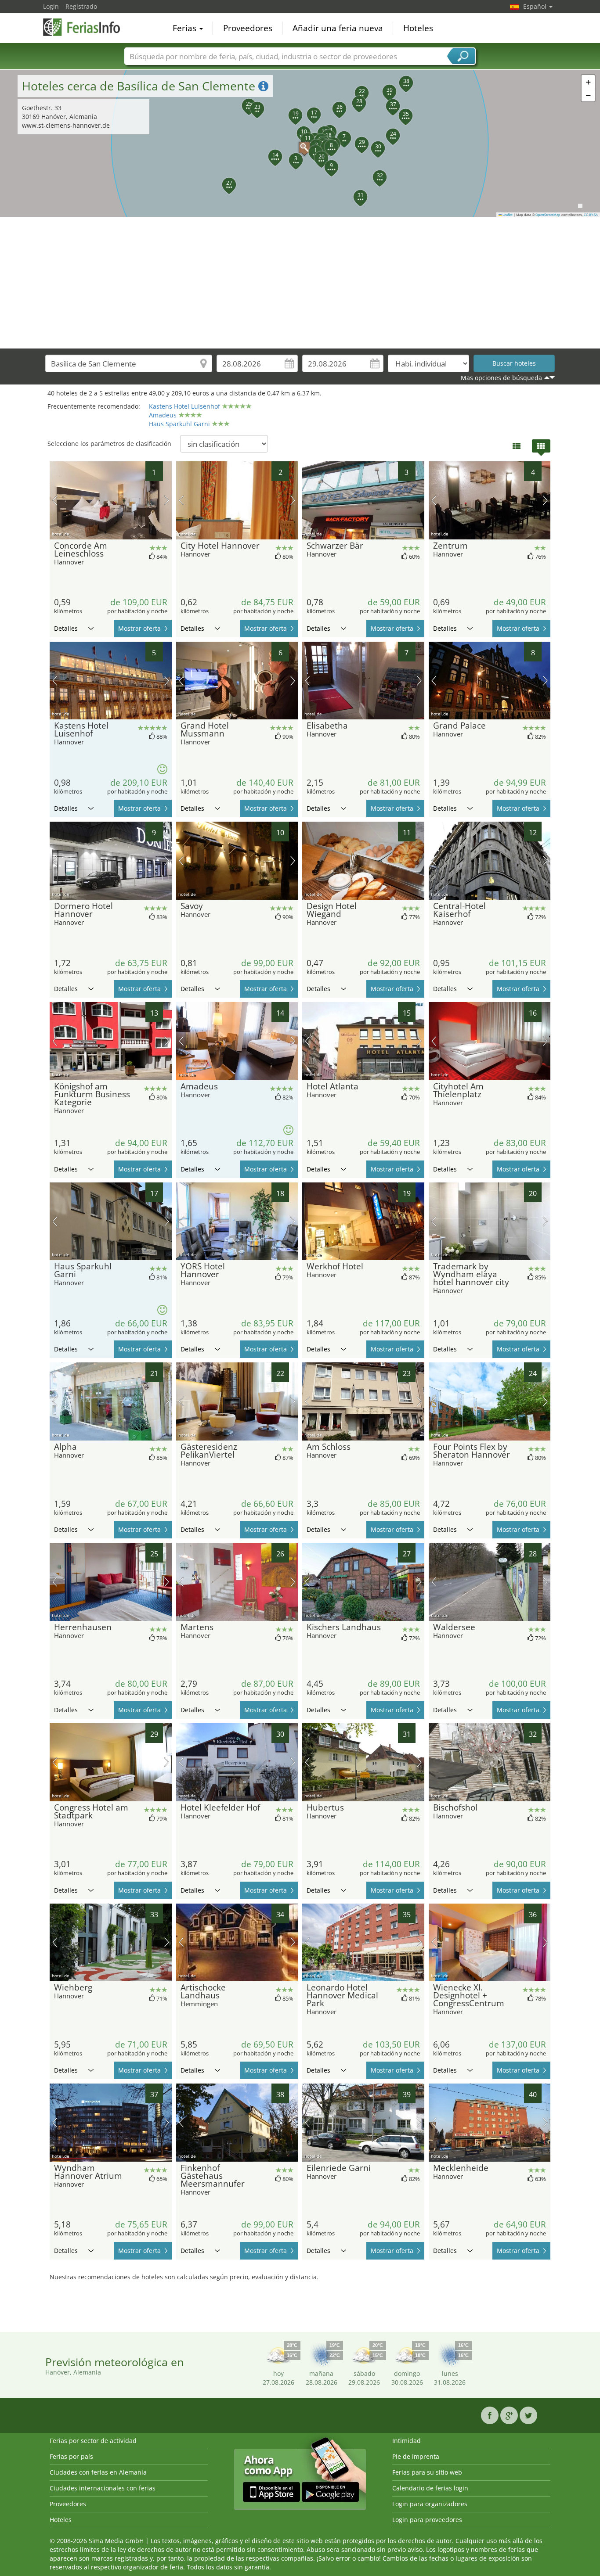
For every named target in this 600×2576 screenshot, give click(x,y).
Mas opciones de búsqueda (501, 378)
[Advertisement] (300, 283)
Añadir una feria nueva (338, 28)
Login (51, 6)
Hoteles (418, 28)
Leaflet (507, 215)
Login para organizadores (430, 2504)
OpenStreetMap (548, 215)
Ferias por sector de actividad (93, 2441)
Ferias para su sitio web (427, 2472)
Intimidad (407, 2441)
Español (536, 6)
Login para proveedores (427, 2520)
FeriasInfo (87, 27)
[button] (300, 143)
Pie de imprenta (416, 2456)
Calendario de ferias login (430, 2488)
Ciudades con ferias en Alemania (98, 2472)
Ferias (186, 28)
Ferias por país (71, 2456)
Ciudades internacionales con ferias (103, 2488)
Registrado (81, 6)
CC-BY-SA (591, 215)
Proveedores (248, 28)
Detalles (66, 628)
